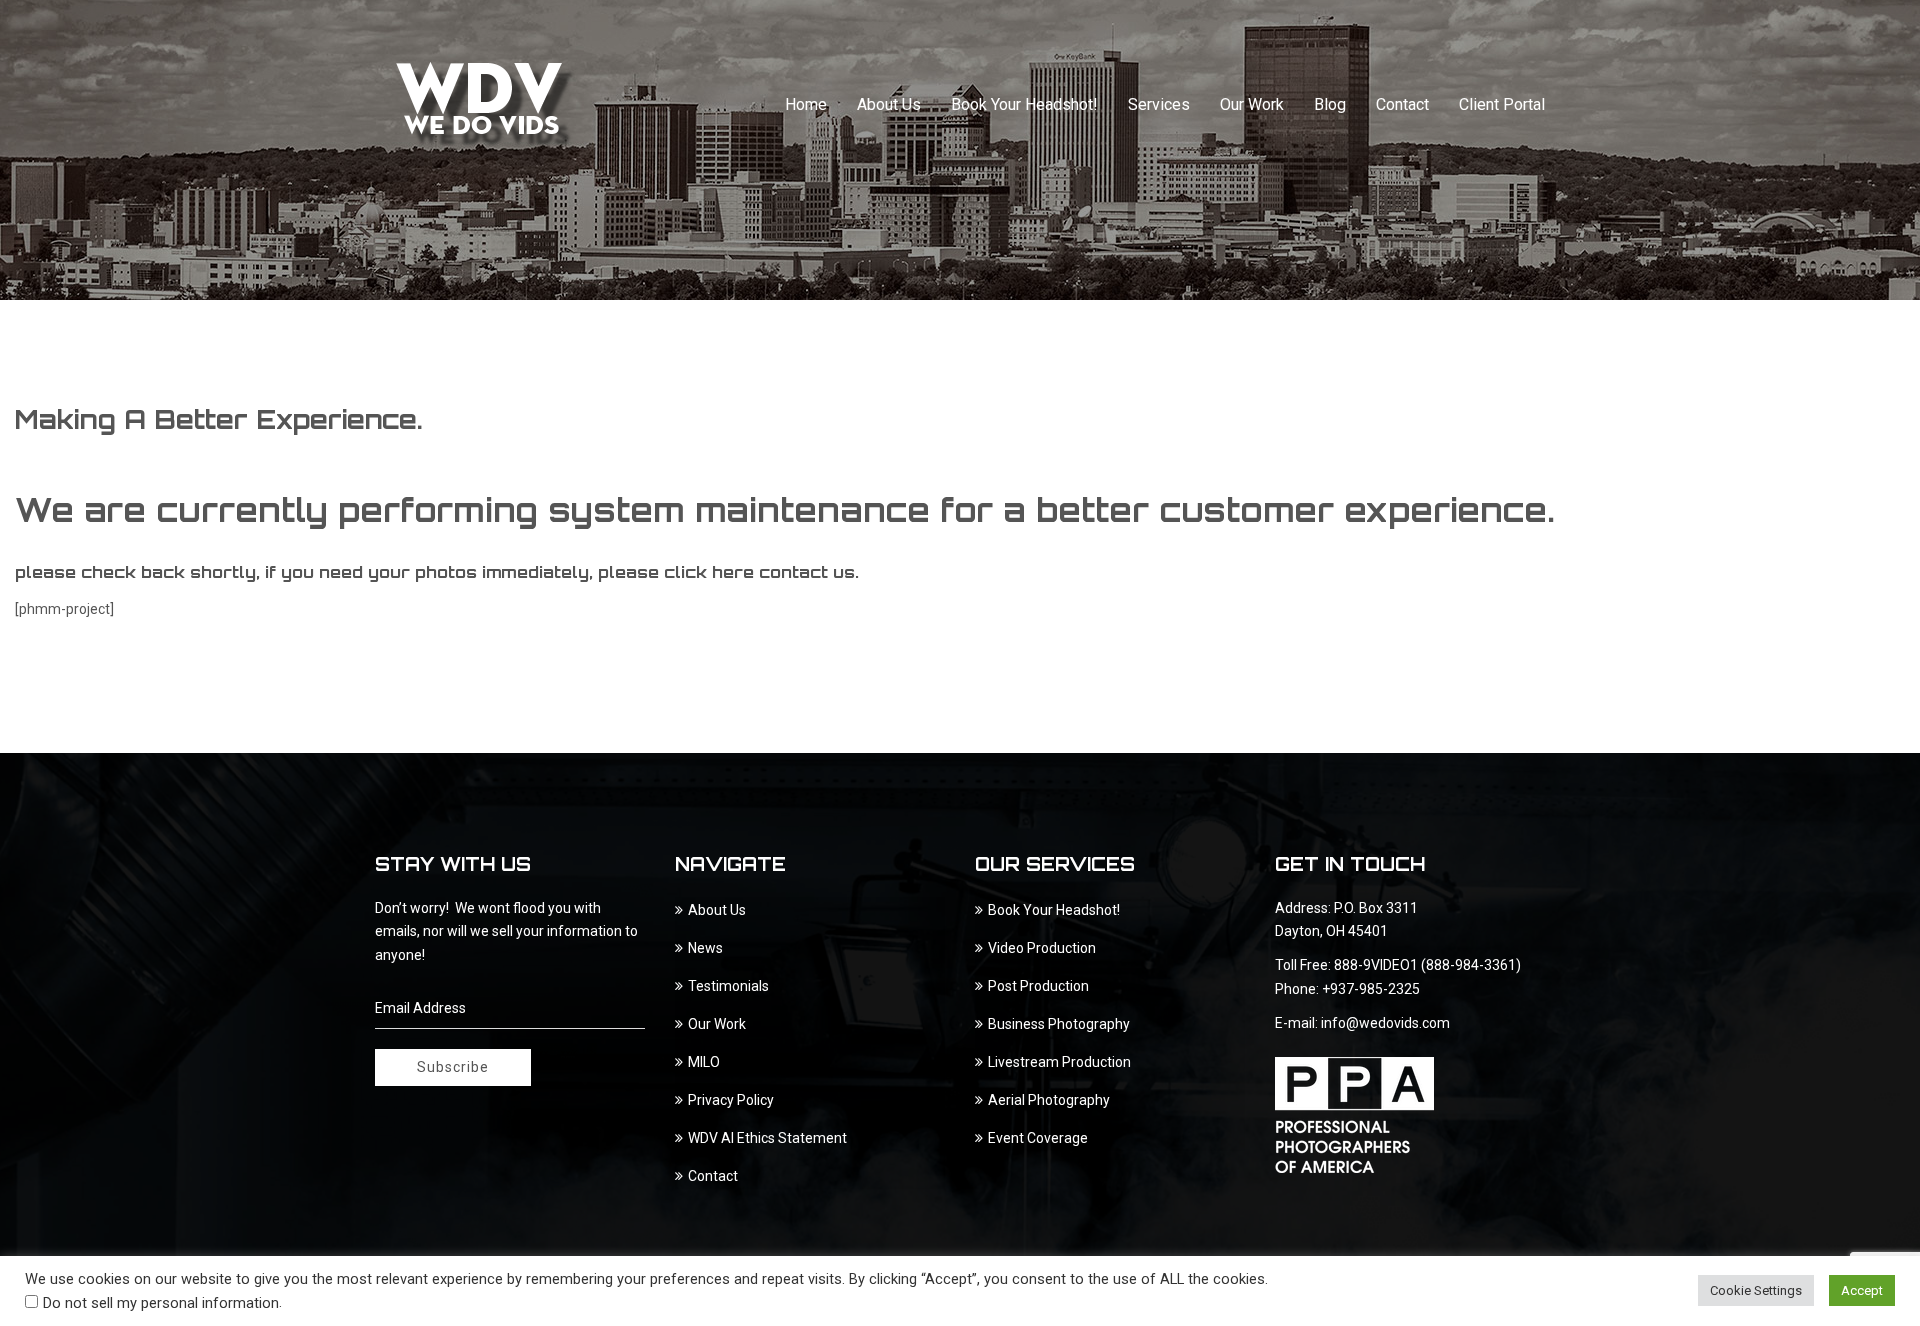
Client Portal (1502, 104)
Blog (1330, 104)
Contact (1402, 104)
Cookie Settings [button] (1756, 1290)
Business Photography (1059, 1024)
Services (1159, 104)
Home (806, 104)
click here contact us (759, 572)
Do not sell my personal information (161, 1303)
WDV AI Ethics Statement (767, 1138)
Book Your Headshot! (1024, 104)
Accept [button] (1862, 1290)
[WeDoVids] (486, 104)
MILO (704, 1062)
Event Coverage (1038, 1138)
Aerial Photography (1049, 1100)
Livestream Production (1059, 1062)
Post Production (1038, 986)
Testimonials (728, 986)
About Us (889, 104)
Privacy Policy (731, 1100)
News (705, 948)
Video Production (1042, 948)
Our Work (1252, 104)
